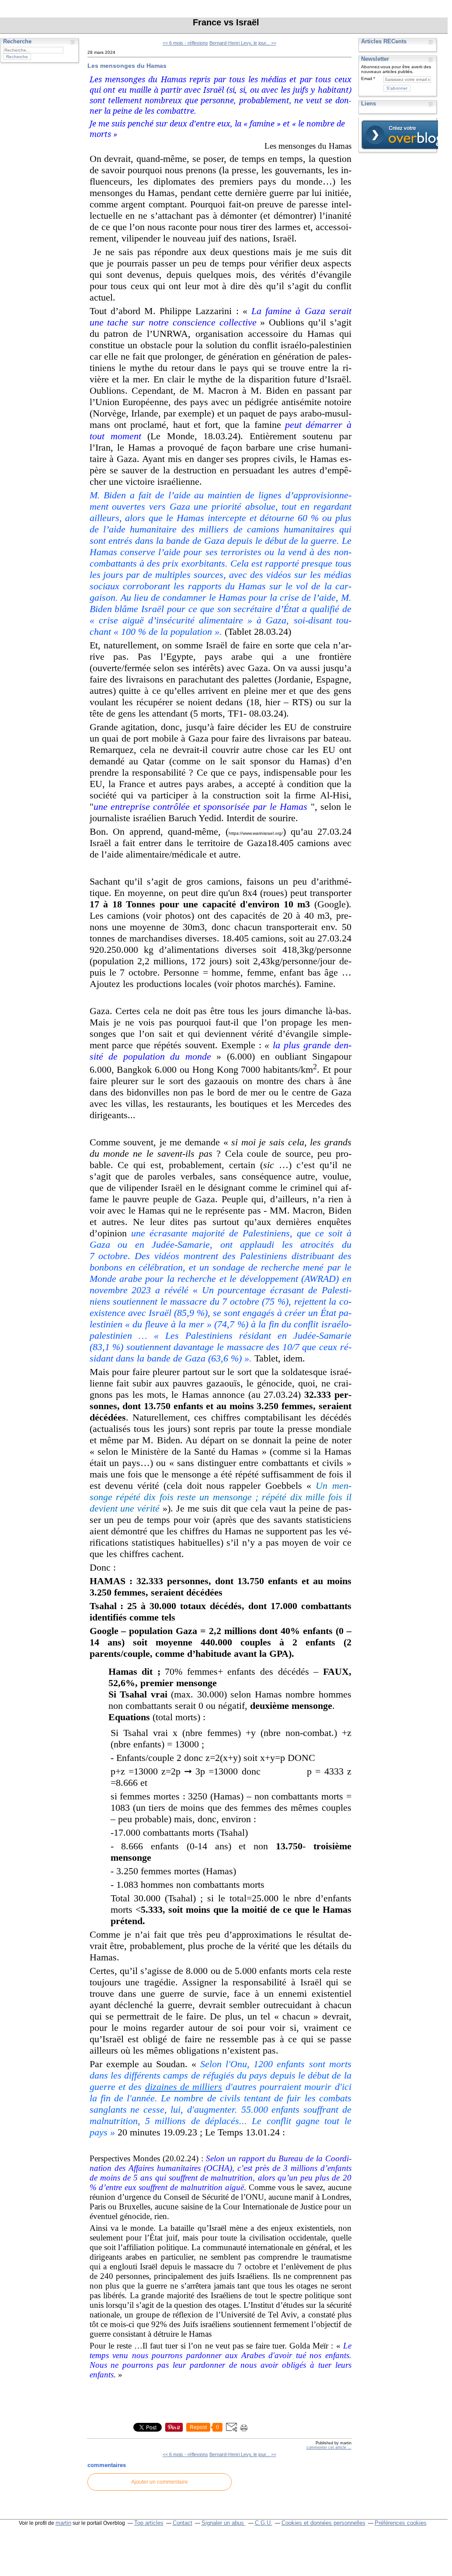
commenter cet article (327, 2447)
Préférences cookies (401, 2523)
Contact (183, 2523)
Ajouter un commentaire (160, 2482)
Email (367, 79)
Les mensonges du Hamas (127, 66)
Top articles (149, 2523)
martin (63, 2523)
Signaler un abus (224, 2523)
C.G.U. (264, 2523)
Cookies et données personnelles (323, 2523)
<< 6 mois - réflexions (185, 43)
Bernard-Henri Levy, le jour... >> (243, 43)
